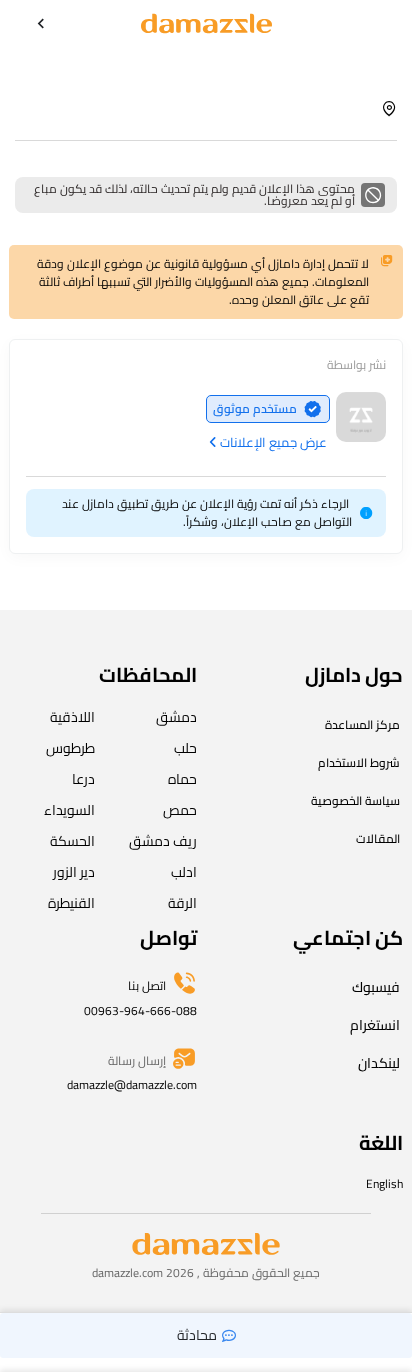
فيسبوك (376, 987)
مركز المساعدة (362, 724)
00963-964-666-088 (140, 1010)
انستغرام (375, 1025)
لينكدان (379, 1063)
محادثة (197, 1335)
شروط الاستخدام (359, 762)
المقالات (378, 838)
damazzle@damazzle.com (132, 1084)
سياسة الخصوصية (355, 800)
